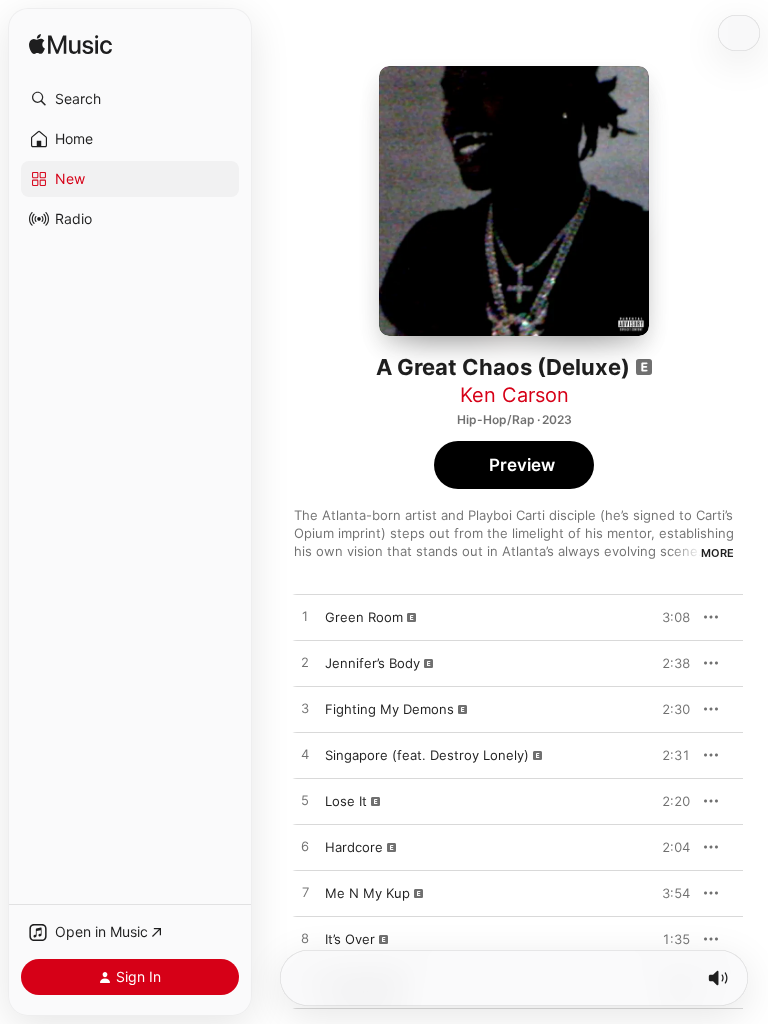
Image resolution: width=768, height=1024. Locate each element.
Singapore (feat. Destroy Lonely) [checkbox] (427, 755)
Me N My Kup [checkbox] (367, 893)
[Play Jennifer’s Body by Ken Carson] (305, 663)
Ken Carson (514, 395)
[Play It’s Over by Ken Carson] (305, 939)
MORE (717, 553)
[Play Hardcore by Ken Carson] (305, 847)
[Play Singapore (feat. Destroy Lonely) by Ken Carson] (305, 755)
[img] (70, 45)
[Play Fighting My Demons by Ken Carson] (305, 709)
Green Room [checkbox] (364, 617)
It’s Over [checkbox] (350, 939)
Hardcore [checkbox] (354, 847)
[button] (130, 99)
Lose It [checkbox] (346, 801)
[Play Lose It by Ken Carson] (305, 801)
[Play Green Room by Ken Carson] (305, 617)
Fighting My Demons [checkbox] (389, 709)
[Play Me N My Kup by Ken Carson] (305, 893)
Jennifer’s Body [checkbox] (372, 663)
